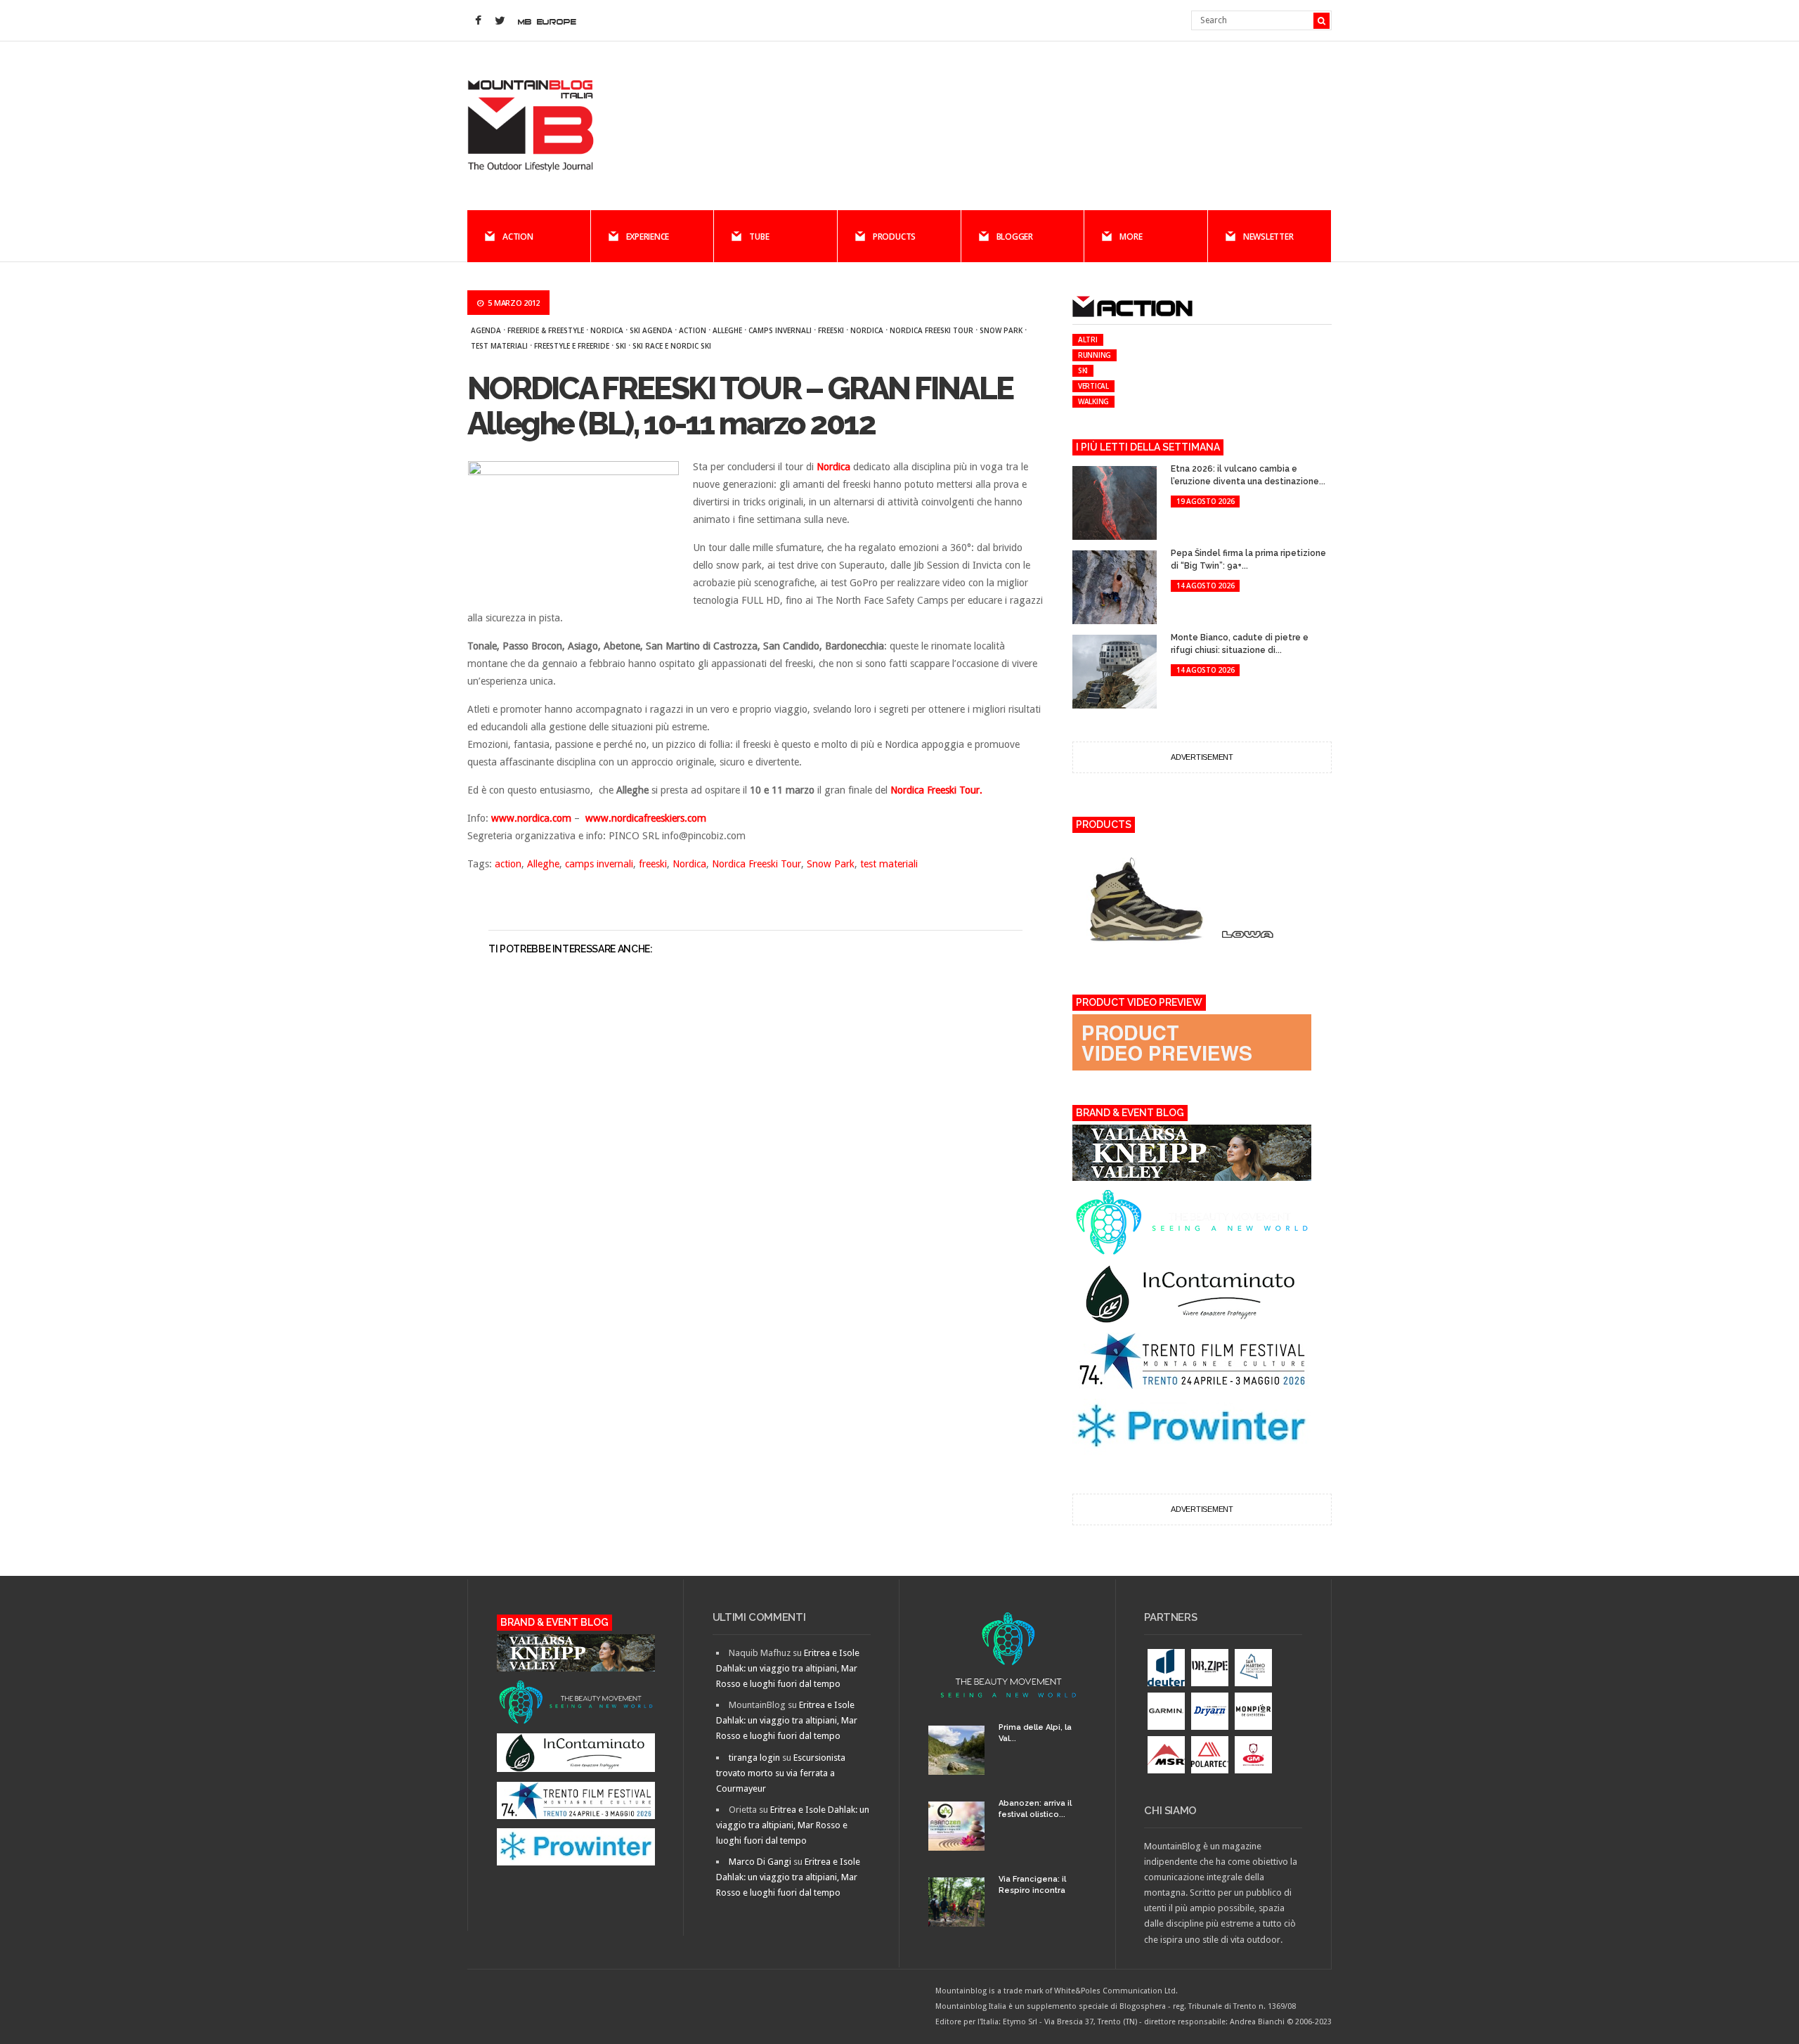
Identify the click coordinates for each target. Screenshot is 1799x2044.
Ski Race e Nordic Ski (672, 346)
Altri (1088, 339)
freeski (831, 330)
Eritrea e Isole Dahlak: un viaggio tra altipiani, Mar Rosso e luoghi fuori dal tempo (788, 1668)
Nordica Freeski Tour (931, 330)
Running (1095, 355)
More (1131, 237)
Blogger (1015, 237)
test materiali (499, 346)
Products (894, 237)
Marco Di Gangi (760, 1862)
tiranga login (754, 1758)
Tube (759, 237)
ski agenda (651, 330)
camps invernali (780, 330)
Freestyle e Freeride (572, 346)
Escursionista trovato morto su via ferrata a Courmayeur (781, 1773)
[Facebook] (478, 21)
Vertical (1093, 386)
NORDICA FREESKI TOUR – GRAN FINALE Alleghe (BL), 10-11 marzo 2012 (740, 406)
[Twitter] (500, 21)
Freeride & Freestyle (546, 330)
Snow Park (1001, 330)
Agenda (486, 330)
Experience (648, 237)
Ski (621, 346)
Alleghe (727, 330)
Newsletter (1268, 237)
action (693, 330)
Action (518, 237)
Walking (1093, 401)
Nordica (607, 330)
